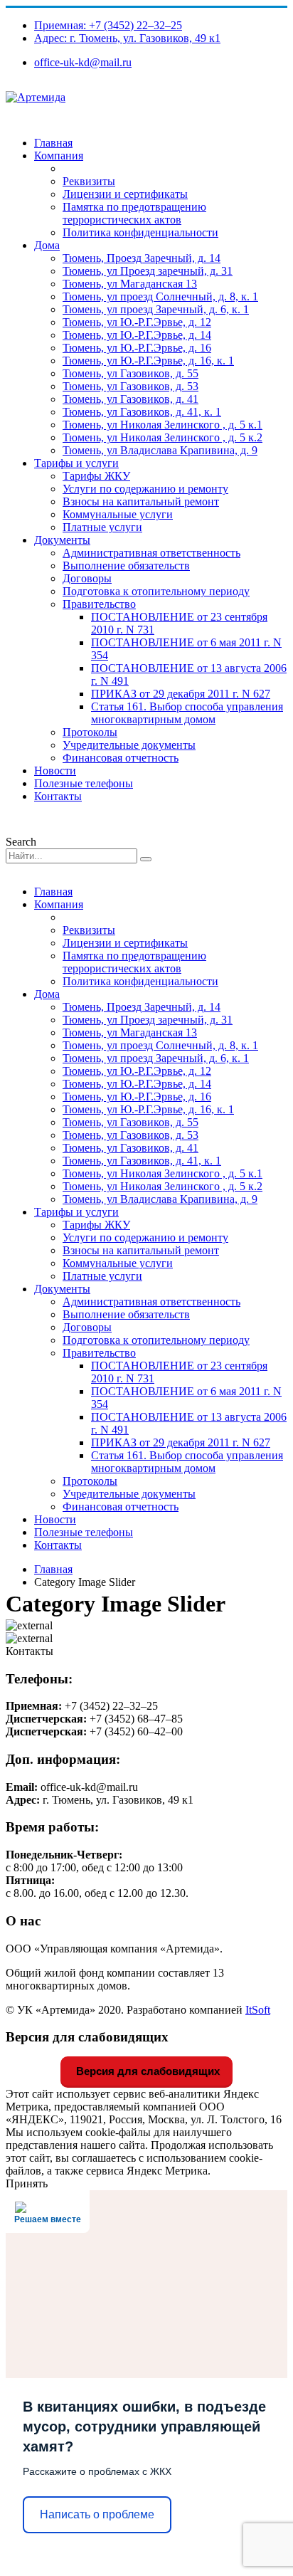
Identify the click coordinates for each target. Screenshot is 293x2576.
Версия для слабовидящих (146, 2071)
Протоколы (90, 732)
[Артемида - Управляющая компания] (36, 97)
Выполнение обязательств (126, 566)
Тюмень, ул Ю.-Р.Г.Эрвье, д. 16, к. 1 (148, 361)
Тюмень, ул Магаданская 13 (130, 284)
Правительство (99, 604)
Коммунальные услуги (118, 514)
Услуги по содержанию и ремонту (145, 489)
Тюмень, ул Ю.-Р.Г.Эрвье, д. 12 (137, 322)
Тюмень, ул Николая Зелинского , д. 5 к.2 (163, 437)
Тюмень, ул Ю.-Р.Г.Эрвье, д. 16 (137, 348)
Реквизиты (89, 181)
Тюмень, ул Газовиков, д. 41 (130, 399)
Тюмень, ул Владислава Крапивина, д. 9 (160, 450)
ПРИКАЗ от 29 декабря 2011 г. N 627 (181, 694)
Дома (47, 245)
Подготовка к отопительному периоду (156, 591)
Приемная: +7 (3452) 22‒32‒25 (108, 25)
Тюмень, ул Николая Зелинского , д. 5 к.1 (163, 425)
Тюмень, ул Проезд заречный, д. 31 (148, 271)
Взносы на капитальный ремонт (141, 501)
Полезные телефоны (84, 783)
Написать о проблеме (97, 2514)
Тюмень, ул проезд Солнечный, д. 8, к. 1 (160, 296)
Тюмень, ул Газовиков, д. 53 (130, 386)
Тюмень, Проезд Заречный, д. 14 (142, 258)
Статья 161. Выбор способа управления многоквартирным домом (187, 713)
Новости (55, 771)
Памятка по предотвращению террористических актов (134, 213)
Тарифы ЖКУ (96, 476)
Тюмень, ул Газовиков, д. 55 (130, 373)
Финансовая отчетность (121, 758)
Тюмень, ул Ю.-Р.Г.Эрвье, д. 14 (137, 335)
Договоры (87, 578)
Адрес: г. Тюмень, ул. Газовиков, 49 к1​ (127, 38)
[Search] (146, 859)
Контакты (58, 796)
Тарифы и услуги (76, 463)
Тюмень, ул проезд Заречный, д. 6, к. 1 (156, 309)
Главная (53, 143)
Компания (59, 156)
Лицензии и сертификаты (125, 194)
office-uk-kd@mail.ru (83, 62)
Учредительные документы (129, 745)
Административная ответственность (151, 553)
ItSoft (258, 2010)
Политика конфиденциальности (140, 232)
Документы (62, 540)
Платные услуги (102, 527)
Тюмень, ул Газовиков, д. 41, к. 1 (142, 412)
